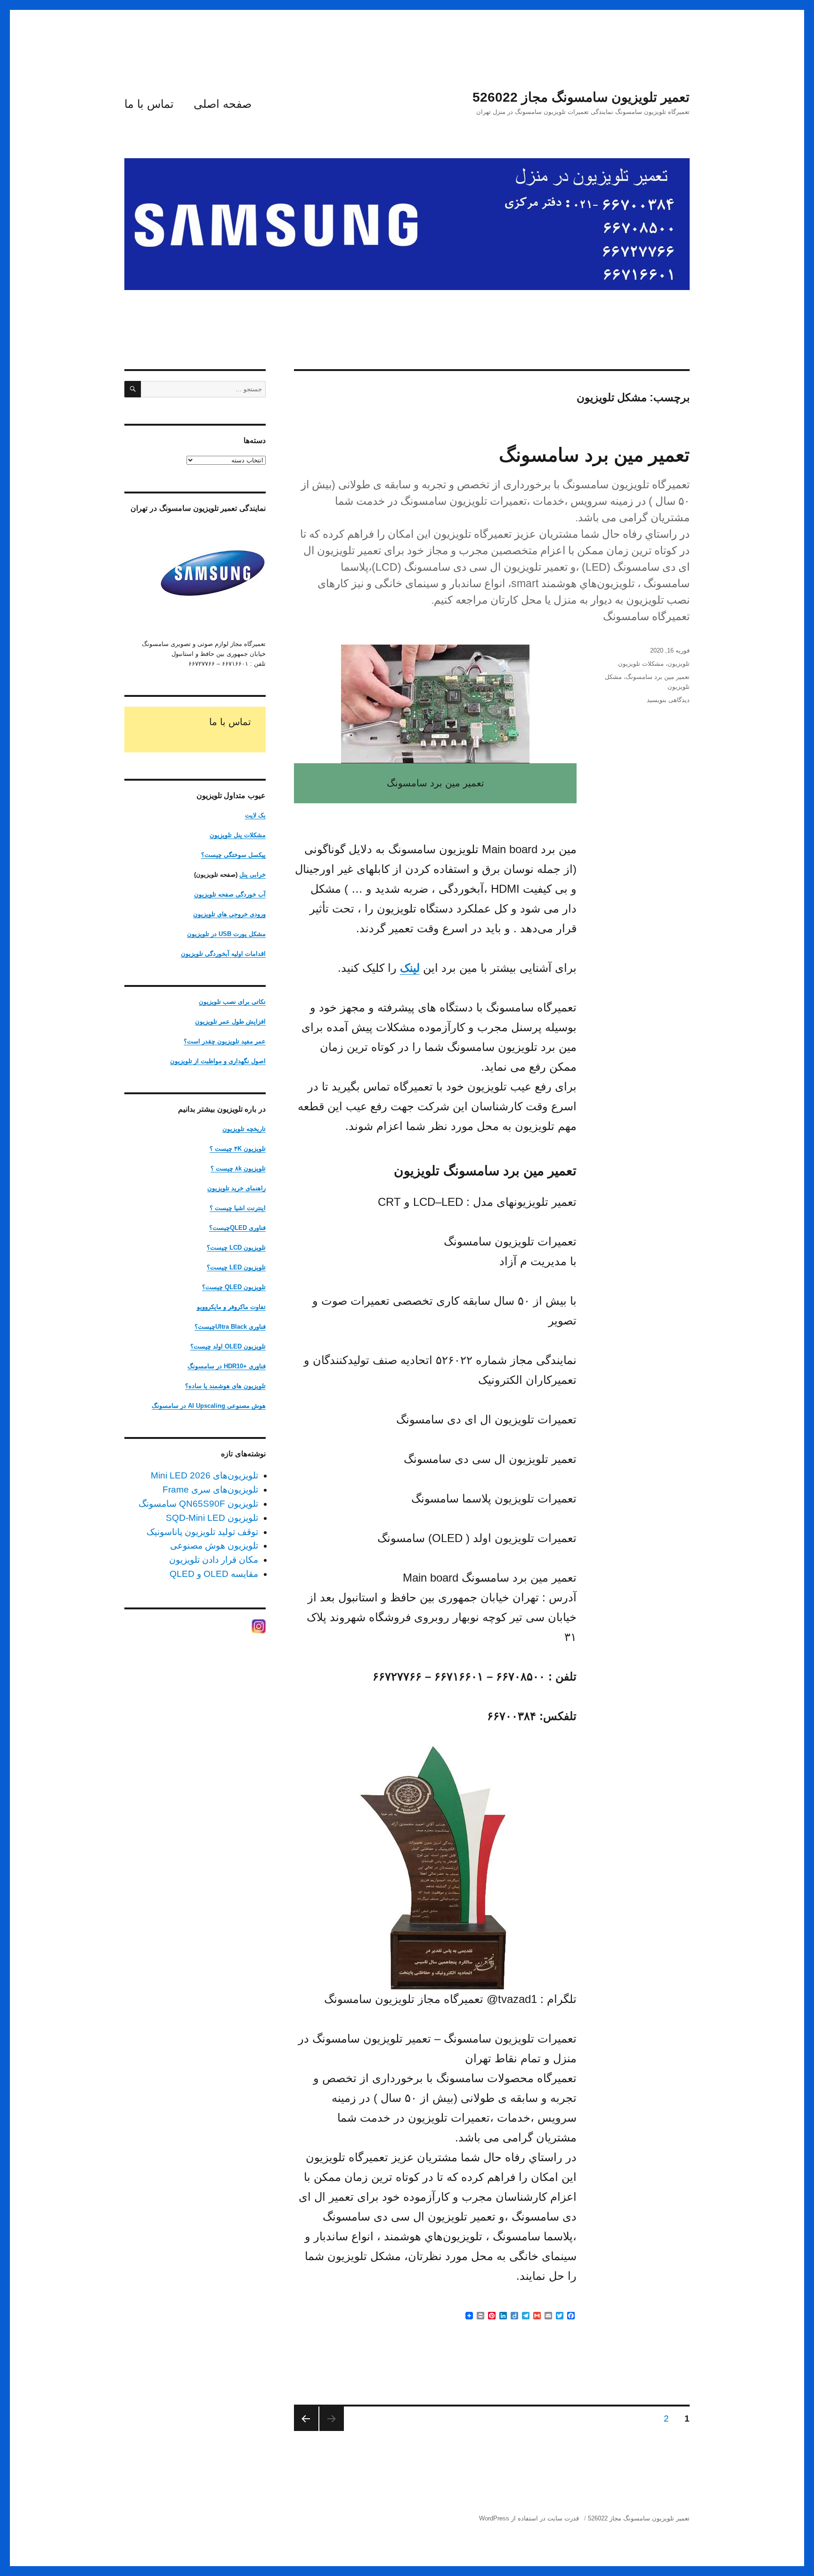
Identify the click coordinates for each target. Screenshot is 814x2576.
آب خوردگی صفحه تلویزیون (230, 894)
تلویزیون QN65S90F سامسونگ (198, 1504)
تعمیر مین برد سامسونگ (594, 455)
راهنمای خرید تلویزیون (236, 1188)
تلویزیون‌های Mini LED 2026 (204, 1475)
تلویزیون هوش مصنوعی (214, 1546)
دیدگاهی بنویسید (668, 700)
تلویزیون (679, 664)
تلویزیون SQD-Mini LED (212, 1518)
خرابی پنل (252, 875)
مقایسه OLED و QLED (214, 1574)
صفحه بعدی (306, 2419)
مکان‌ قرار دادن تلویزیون (214, 1560)
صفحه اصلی (223, 104)
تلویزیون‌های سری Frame (210, 1490)
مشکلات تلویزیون (641, 664)
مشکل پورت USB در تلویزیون (226, 934)
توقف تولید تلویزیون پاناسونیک (202, 1532)
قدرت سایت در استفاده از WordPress (529, 2518)
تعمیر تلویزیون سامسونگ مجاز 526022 (581, 97)
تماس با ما (149, 104)
